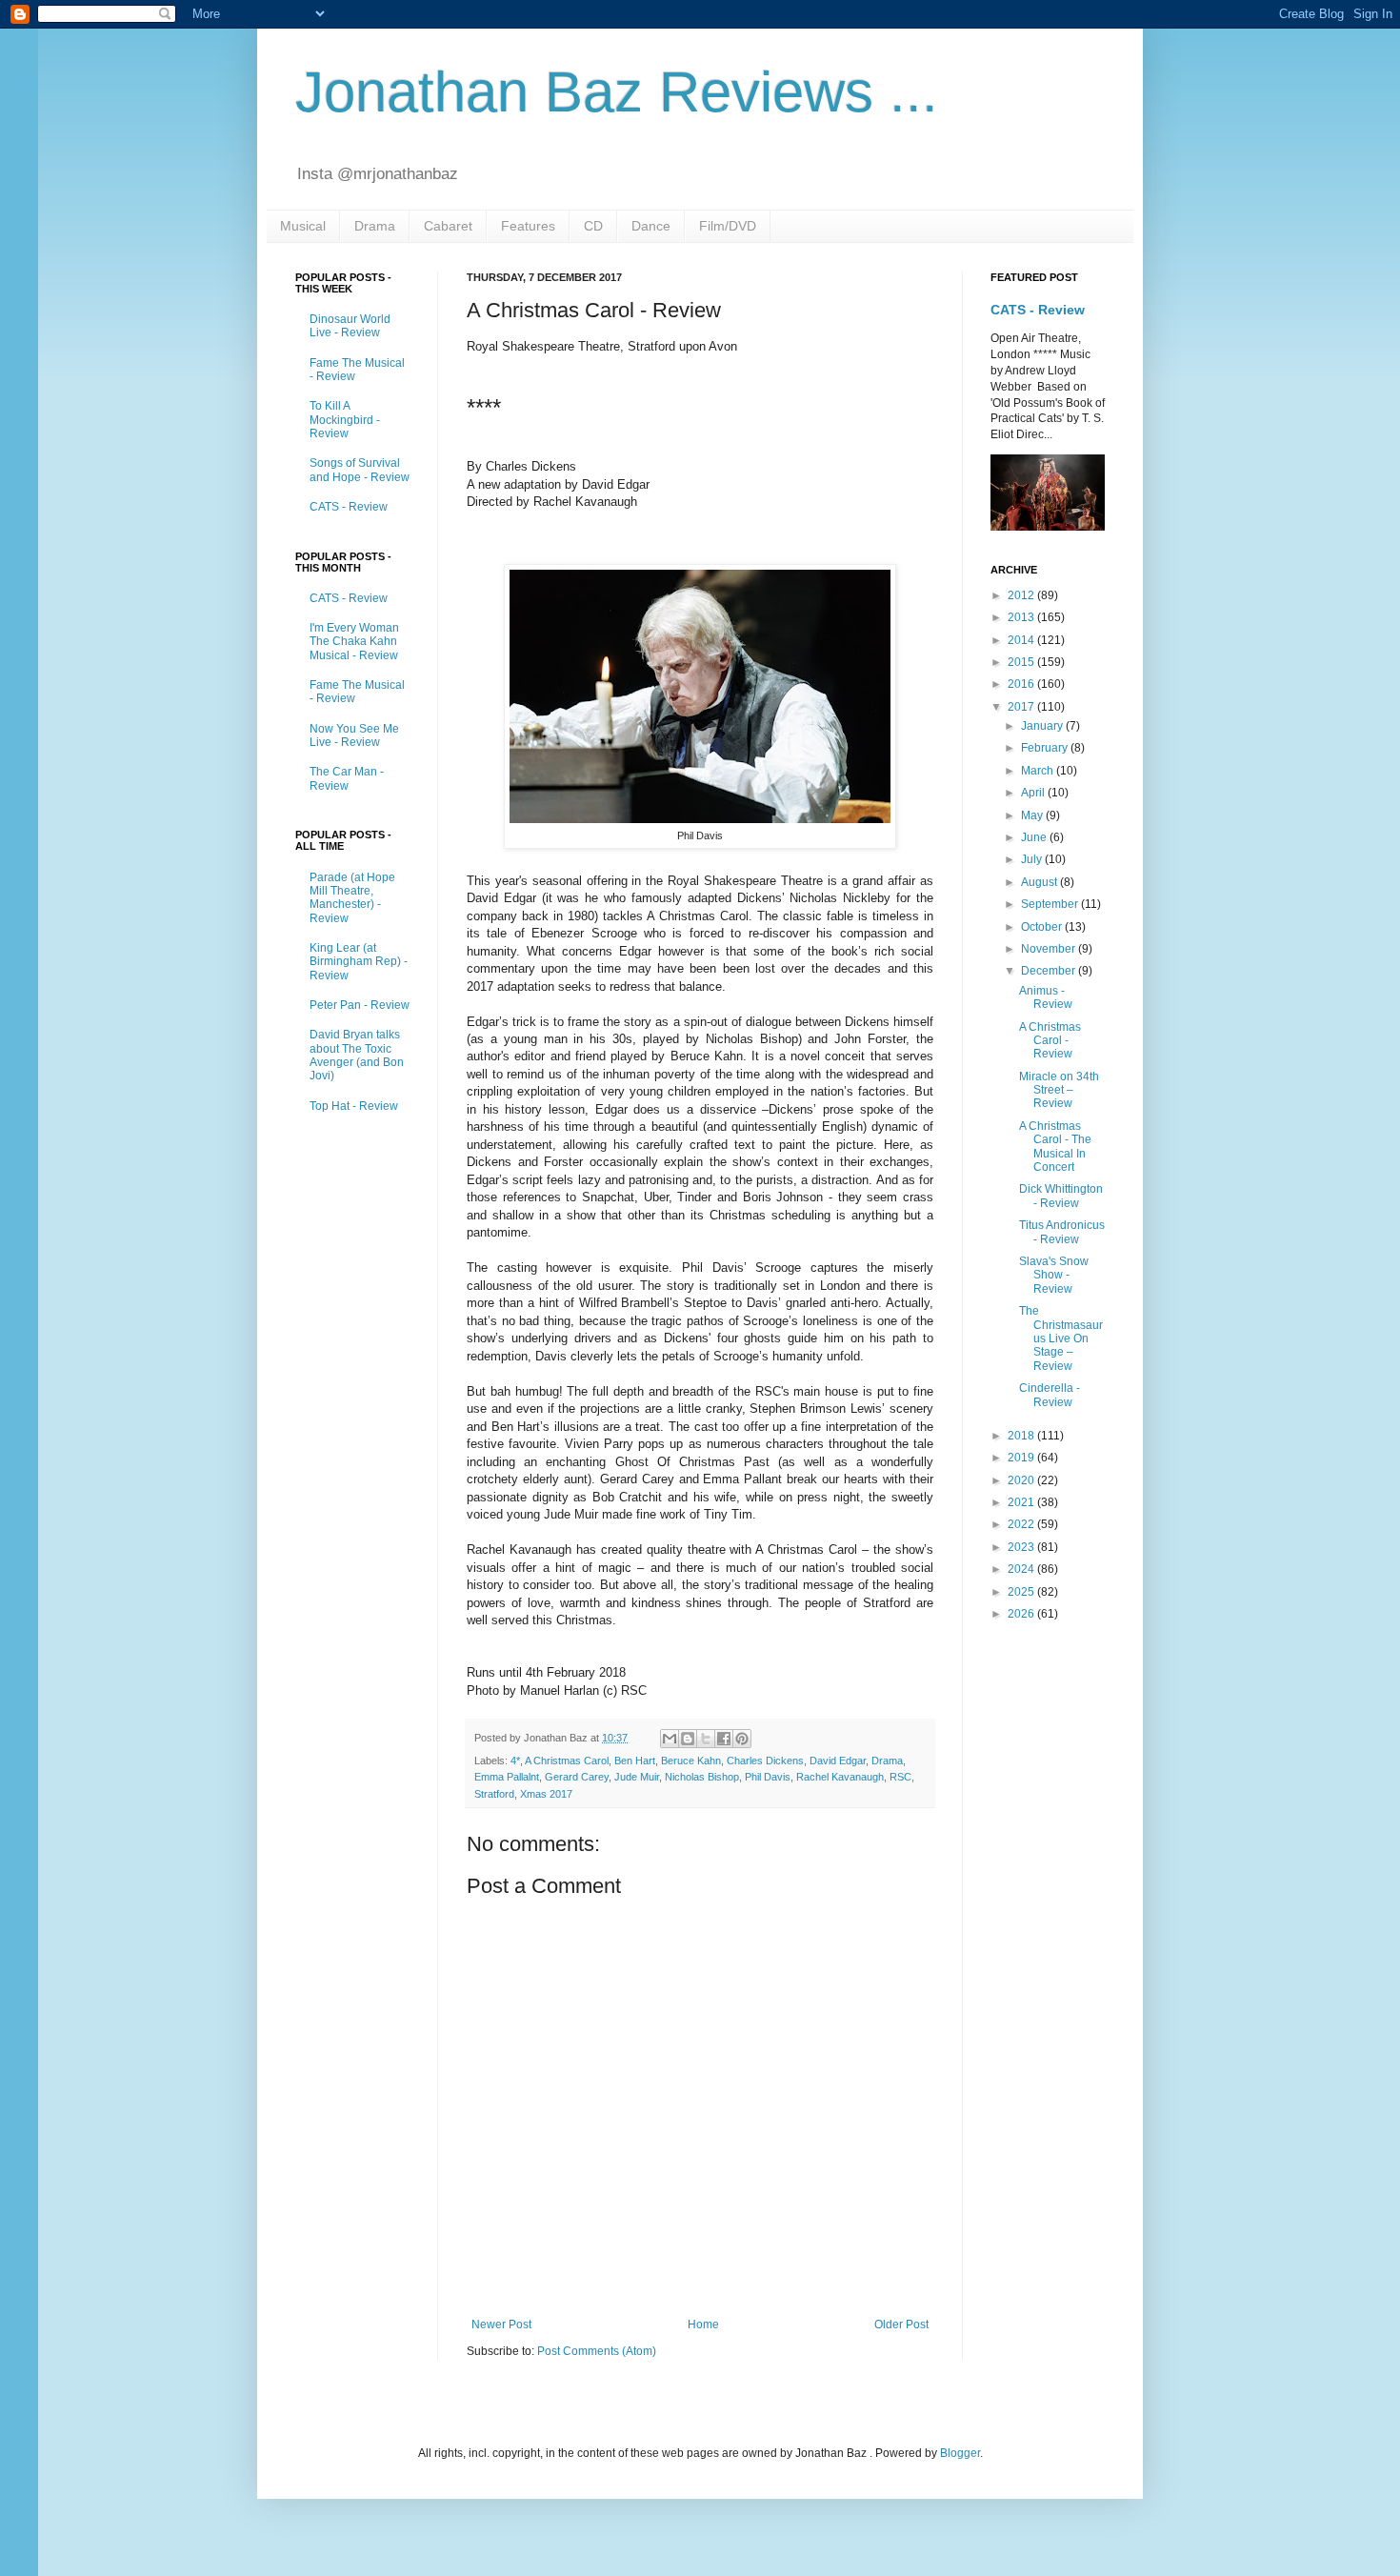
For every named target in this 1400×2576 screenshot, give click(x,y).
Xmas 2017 (546, 1794)
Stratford (494, 1794)
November (1050, 949)
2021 (1022, 1502)
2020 (1022, 1480)
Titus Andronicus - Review (1062, 1232)
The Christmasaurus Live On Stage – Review (1061, 1338)
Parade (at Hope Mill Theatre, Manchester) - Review (352, 898)
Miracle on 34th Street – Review (1059, 1090)
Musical (303, 226)
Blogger (960, 2453)
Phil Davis (768, 1777)
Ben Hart (635, 1761)
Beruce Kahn (691, 1761)
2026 (1022, 1614)
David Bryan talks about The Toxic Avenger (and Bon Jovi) (357, 1055)
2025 (1022, 1592)
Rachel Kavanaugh (840, 1777)
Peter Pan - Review (360, 1005)
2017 (1022, 707)
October (1043, 927)
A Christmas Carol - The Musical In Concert (1055, 1147)
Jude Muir (637, 1777)
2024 (1022, 1569)
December (1050, 971)
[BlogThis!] (688, 1739)
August (1040, 882)
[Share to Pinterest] (742, 1739)
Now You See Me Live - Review (354, 735)
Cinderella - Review (1050, 1395)
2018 (1022, 1436)
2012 (1022, 595)
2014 (1022, 640)
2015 (1022, 662)
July (1033, 859)
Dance (651, 226)
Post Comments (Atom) (597, 2351)
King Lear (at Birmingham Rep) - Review (359, 962)
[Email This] (670, 1739)
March (1039, 771)
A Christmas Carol (567, 1761)
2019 (1022, 1458)
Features (528, 226)
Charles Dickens (765, 1761)
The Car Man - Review (347, 778)
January (1043, 726)
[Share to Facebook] (724, 1739)
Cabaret (448, 226)
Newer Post (501, 2324)
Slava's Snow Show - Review (1054, 1275)
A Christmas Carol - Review (1050, 1041)
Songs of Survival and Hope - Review (360, 470)
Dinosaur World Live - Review (350, 326)
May (1033, 815)
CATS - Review (349, 507)
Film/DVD (728, 226)
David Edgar (838, 1761)
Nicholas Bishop (702, 1777)
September (1051, 904)
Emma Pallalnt (507, 1777)
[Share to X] (706, 1739)
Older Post (901, 2324)
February (1046, 748)
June (1035, 837)
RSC (900, 1777)
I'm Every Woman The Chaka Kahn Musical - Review (354, 642)
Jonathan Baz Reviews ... (617, 92)
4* (515, 1761)
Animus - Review (1046, 997)
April (1034, 793)
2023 (1022, 1547)
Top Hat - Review (354, 1106)
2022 (1022, 1524)
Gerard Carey (577, 1777)
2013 (1022, 617)
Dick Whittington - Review (1061, 1196)
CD (593, 226)
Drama (375, 226)
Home (703, 2324)
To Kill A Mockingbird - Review (345, 420)
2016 (1022, 684)
